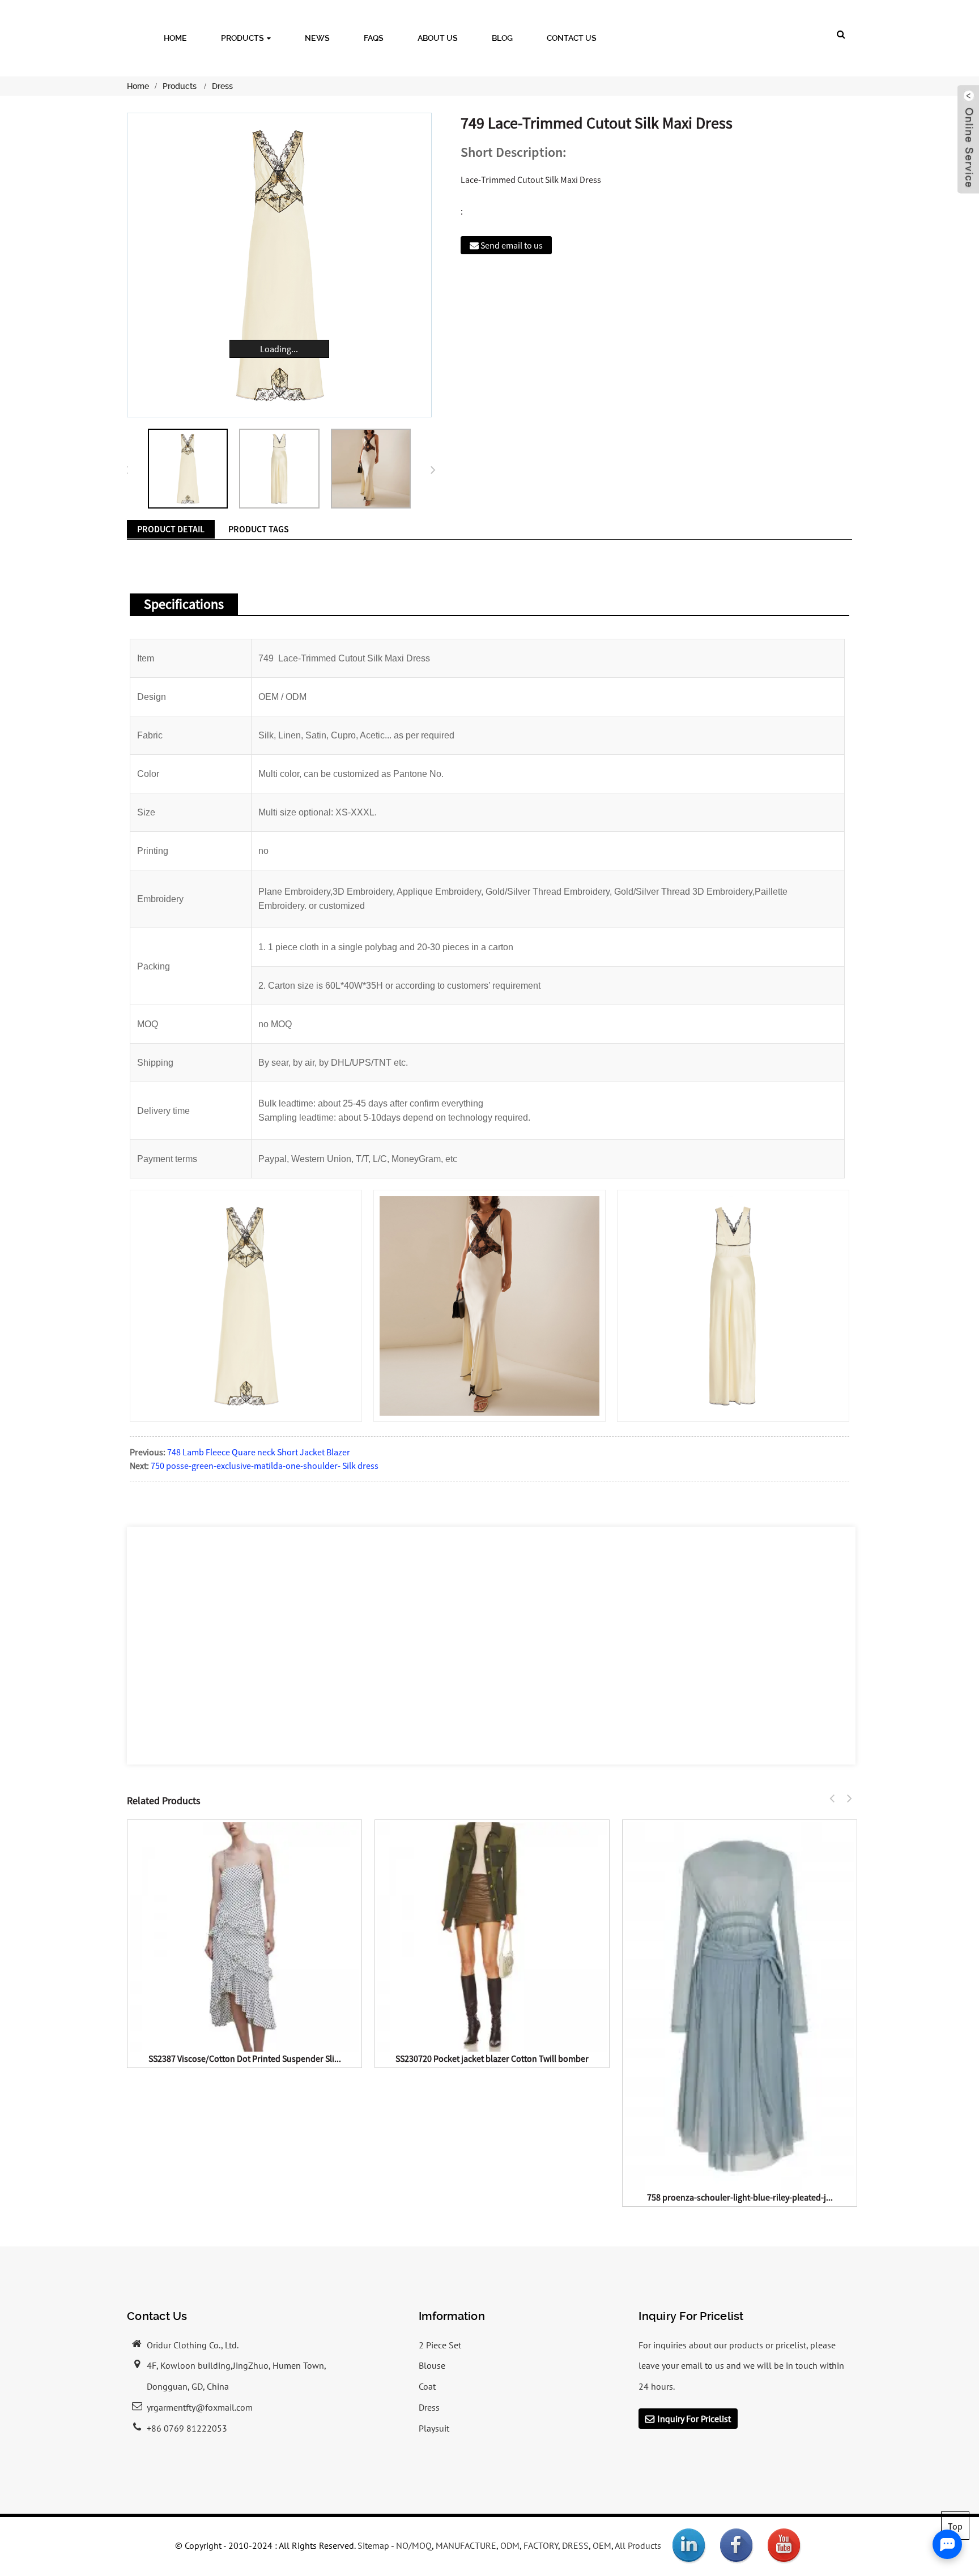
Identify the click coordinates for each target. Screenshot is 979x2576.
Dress (222, 86)
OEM (602, 2545)
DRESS (575, 2545)
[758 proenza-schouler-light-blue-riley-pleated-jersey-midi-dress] (740, 2005)
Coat (427, 2386)
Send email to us (512, 245)
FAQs (374, 38)
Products (242, 38)
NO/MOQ (414, 2545)
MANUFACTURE (466, 2545)
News (317, 38)
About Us (438, 38)
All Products (638, 2545)
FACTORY (541, 2545)
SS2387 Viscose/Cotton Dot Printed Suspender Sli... (245, 2058)
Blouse (432, 2365)
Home (175, 38)
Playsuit (434, 2428)
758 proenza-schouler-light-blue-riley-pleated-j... (740, 2197)
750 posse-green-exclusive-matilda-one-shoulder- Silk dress (265, 1466)
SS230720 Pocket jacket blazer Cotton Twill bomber (492, 2058)
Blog (502, 38)
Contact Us (572, 38)
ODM (510, 2545)
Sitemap (373, 2545)
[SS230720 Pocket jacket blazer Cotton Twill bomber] (492, 1936)
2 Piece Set (440, 2345)
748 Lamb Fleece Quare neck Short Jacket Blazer (259, 1452)
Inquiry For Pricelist (694, 2419)
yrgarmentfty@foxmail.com (200, 2407)
